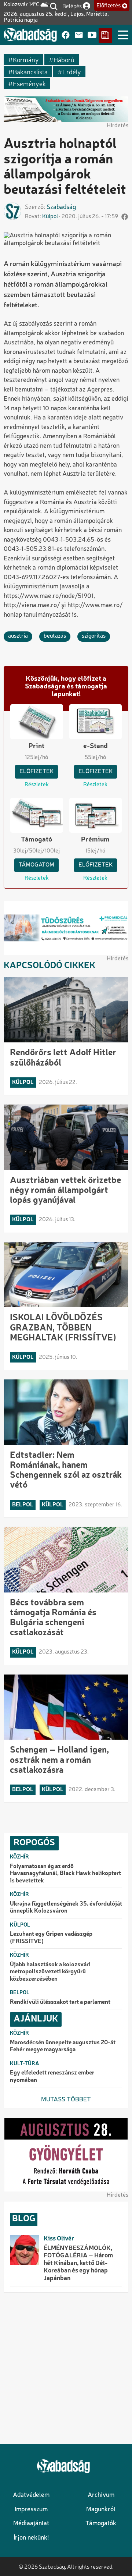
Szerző (34, 207)
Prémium (95, 840)
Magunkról (101, 2510)
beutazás (55, 636)
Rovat (32, 217)
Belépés (72, 6)
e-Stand (96, 746)
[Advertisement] (66, 2368)
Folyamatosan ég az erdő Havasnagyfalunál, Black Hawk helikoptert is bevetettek (65, 1874)
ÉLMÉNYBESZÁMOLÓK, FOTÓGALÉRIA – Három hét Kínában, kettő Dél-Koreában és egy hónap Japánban (78, 2263)
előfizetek (36, 772)
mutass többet (66, 2100)
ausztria (18, 636)
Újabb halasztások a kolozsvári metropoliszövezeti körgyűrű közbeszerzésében (50, 1972)
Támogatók (101, 2524)
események (29, 83)
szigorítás (94, 636)
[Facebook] (66, 36)
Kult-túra (25, 2064)
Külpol (50, 217)
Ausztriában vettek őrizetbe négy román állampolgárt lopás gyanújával (65, 1191)
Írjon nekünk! (31, 2538)
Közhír (19, 1857)
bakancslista (30, 72)
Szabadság (61, 207)
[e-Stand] (105, 36)
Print (36, 746)
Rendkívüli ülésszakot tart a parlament (60, 2002)
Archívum (101, 2495)
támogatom (36, 865)
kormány (26, 59)
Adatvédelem (31, 2495)
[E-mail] (79, 36)
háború (64, 59)
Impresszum (31, 2510)
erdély (72, 72)
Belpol (23, 1505)
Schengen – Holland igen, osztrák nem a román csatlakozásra (59, 1760)
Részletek (37, 785)
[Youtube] (92, 36)
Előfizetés (109, 6)
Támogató (36, 840)
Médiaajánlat (31, 2524)
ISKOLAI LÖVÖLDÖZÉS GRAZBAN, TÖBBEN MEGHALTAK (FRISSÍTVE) (63, 1328)
